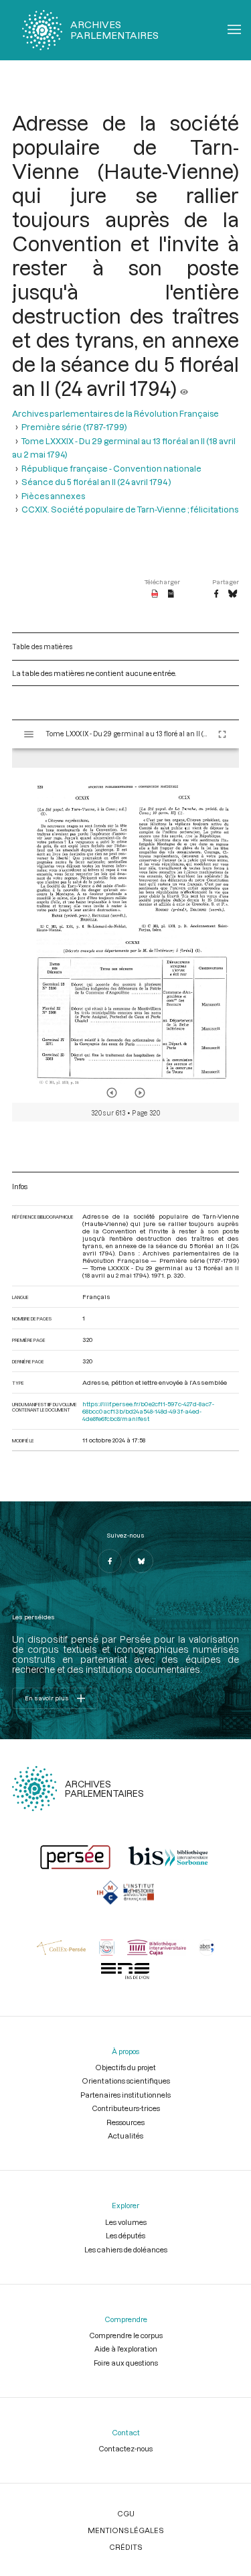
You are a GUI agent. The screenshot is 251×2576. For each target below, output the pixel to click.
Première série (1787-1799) (74, 427)
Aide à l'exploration (126, 2349)
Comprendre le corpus (126, 2335)
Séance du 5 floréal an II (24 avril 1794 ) (96, 482)
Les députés (125, 2235)
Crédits (125, 2547)
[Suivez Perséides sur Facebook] (110, 1561)
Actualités (125, 2136)
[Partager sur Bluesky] (233, 594)
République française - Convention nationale (111, 468)
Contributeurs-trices (126, 2108)
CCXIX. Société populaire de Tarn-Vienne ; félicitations (130, 509)
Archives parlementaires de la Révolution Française (115, 413)
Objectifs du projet (125, 2067)
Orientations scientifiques (126, 2081)
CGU (126, 2513)
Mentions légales (125, 2530)
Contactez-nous (125, 2448)
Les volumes (126, 2222)
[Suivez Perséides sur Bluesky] (141, 1561)
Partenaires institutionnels (125, 2095)
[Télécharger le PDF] (155, 594)
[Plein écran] (222, 734)
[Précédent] (112, 1093)
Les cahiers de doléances (126, 2249)
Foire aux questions (126, 2363)
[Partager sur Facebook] (216, 594)
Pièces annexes (53, 496)
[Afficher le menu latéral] (29, 734)
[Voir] (184, 388)
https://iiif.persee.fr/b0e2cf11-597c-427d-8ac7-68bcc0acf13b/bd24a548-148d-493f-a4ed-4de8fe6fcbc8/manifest (148, 1411)
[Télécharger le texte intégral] (171, 594)
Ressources (125, 2122)
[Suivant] (140, 1093)
